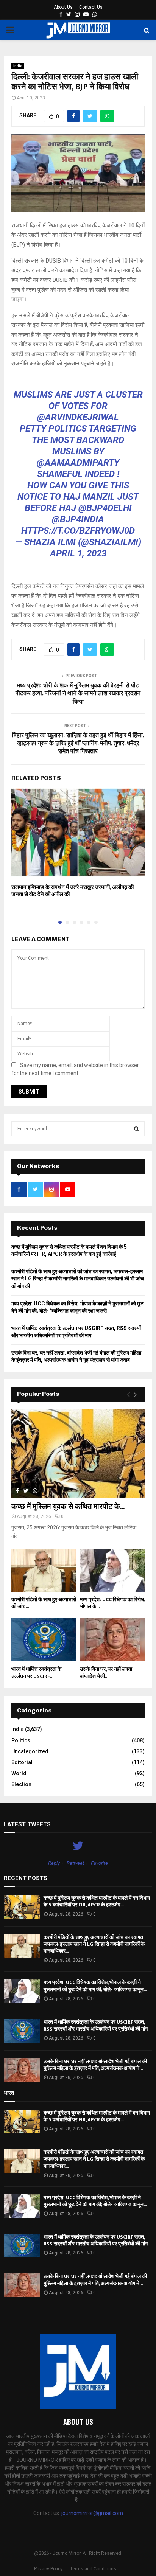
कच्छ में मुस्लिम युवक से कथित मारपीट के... (68, 1507)
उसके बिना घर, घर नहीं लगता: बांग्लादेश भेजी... (107, 1673)
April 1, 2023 (78, 553)
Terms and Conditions (93, 2569)
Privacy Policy (48, 2569)
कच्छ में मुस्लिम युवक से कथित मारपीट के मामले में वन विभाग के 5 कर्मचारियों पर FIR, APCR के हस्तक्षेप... (97, 1901)
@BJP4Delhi (105, 508)
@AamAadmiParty (78, 463)
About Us (63, 7)
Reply (54, 1863)
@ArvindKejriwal (78, 417)
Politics (21, 1740)
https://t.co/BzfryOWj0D (78, 531)
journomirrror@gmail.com (92, 2513)
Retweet (75, 1863)
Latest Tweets (27, 1824)
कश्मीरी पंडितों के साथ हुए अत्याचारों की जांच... (44, 1603)
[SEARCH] (136, 1129)
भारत (9, 2093)
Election (21, 1784)
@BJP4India (78, 519)
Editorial (22, 1762)
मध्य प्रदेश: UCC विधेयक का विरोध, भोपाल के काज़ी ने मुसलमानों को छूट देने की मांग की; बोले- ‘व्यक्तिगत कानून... (95, 1986)
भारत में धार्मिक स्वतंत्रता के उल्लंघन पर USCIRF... (36, 1673)
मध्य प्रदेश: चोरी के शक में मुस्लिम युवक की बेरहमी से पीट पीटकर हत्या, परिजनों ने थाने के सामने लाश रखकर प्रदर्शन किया (78, 694)
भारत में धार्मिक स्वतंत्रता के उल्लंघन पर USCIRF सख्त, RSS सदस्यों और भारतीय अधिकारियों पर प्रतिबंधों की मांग (96, 2025)
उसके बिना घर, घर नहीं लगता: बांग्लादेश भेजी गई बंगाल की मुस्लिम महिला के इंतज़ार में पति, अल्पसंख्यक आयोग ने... (95, 2065)
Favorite (99, 1863)
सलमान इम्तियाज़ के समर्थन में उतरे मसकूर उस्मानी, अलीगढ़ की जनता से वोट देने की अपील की (73, 891)
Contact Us (91, 7)
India (18, 66)
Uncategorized (30, 1751)
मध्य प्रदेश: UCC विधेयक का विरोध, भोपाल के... (112, 1603)
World (19, 1773)
